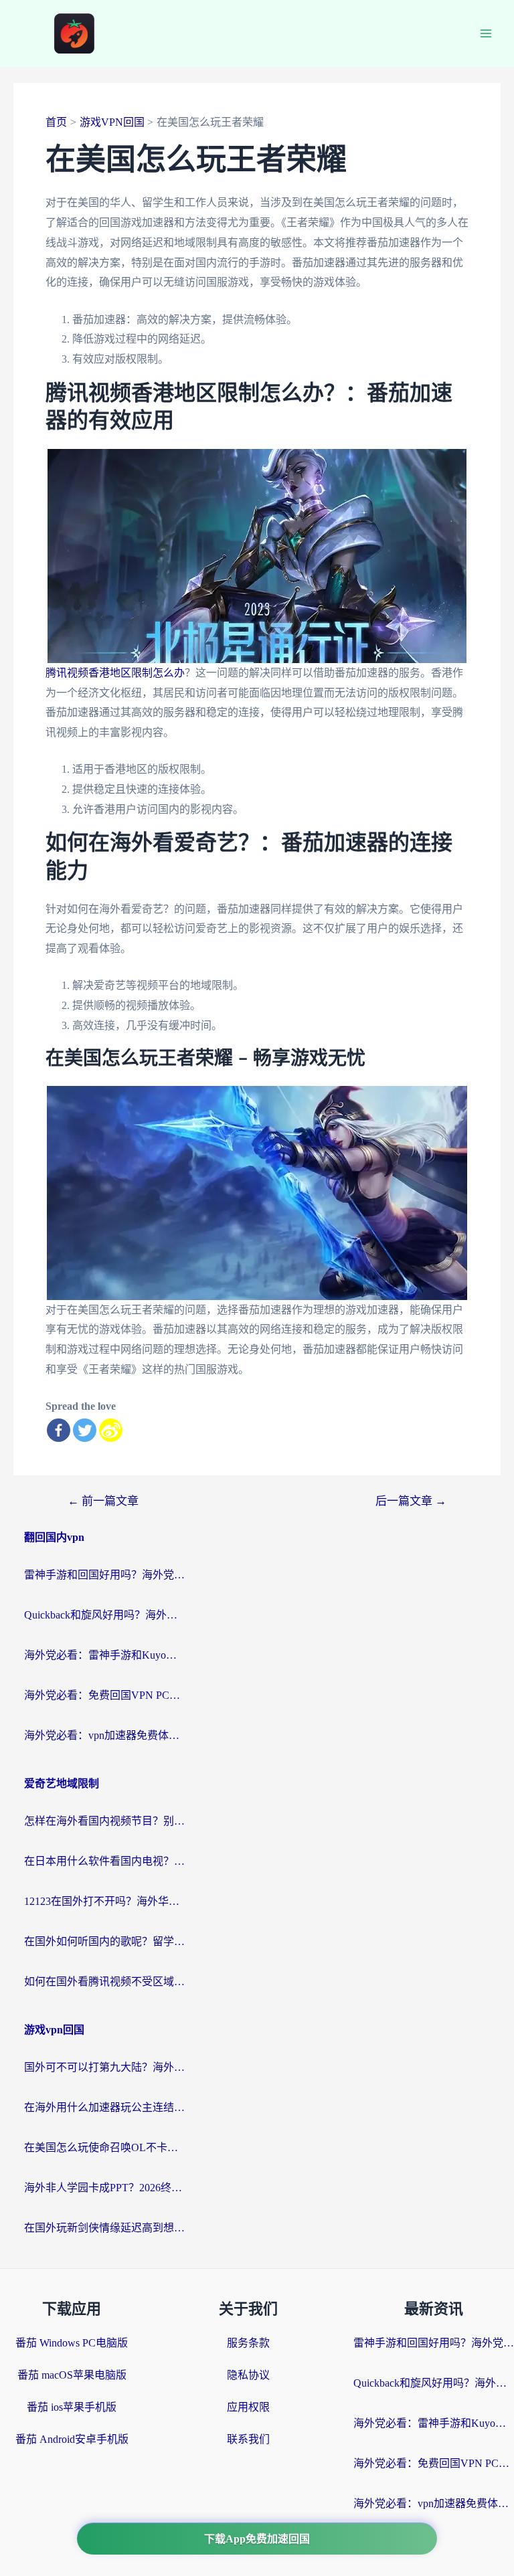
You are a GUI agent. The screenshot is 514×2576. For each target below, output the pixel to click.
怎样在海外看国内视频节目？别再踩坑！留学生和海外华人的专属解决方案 (104, 1821)
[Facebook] (59, 1430)
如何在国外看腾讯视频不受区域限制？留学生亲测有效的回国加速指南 (104, 1982)
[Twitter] (85, 1430)
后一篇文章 (411, 1501)
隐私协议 (248, 2375)
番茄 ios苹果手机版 (72, 2407)
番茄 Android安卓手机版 (72, 2439)
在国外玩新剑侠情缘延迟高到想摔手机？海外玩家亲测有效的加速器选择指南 (104, 2228)
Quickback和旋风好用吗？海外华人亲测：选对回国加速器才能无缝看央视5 (104, 1615)
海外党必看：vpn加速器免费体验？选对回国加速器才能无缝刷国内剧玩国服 (104, 1735)
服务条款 (248, 2343)
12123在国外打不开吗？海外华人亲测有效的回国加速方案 (104, 1901)
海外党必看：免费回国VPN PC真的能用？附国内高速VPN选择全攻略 (104, 1695)
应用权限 (248, 2407)
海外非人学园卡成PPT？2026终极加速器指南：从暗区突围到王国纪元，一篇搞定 (104, 2188)
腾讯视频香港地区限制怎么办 (115, 673)
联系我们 (248, 2439)
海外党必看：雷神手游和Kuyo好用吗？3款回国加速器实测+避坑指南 (104, 1655)
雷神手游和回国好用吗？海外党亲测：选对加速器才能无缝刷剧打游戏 (104, 1575)
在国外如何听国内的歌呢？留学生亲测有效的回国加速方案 (104, 1941)
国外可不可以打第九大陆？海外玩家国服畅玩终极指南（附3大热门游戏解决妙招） (104, 2067)
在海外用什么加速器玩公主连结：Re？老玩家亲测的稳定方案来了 (104, 2107)
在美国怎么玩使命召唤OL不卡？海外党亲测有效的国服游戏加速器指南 (104, 2147)
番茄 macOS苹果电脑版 (72, 2375)
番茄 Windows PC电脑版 (72, 2343)
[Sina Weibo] (111, 1430)
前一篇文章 (103, 1501)
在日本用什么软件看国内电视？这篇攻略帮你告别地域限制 (104, 1861)
